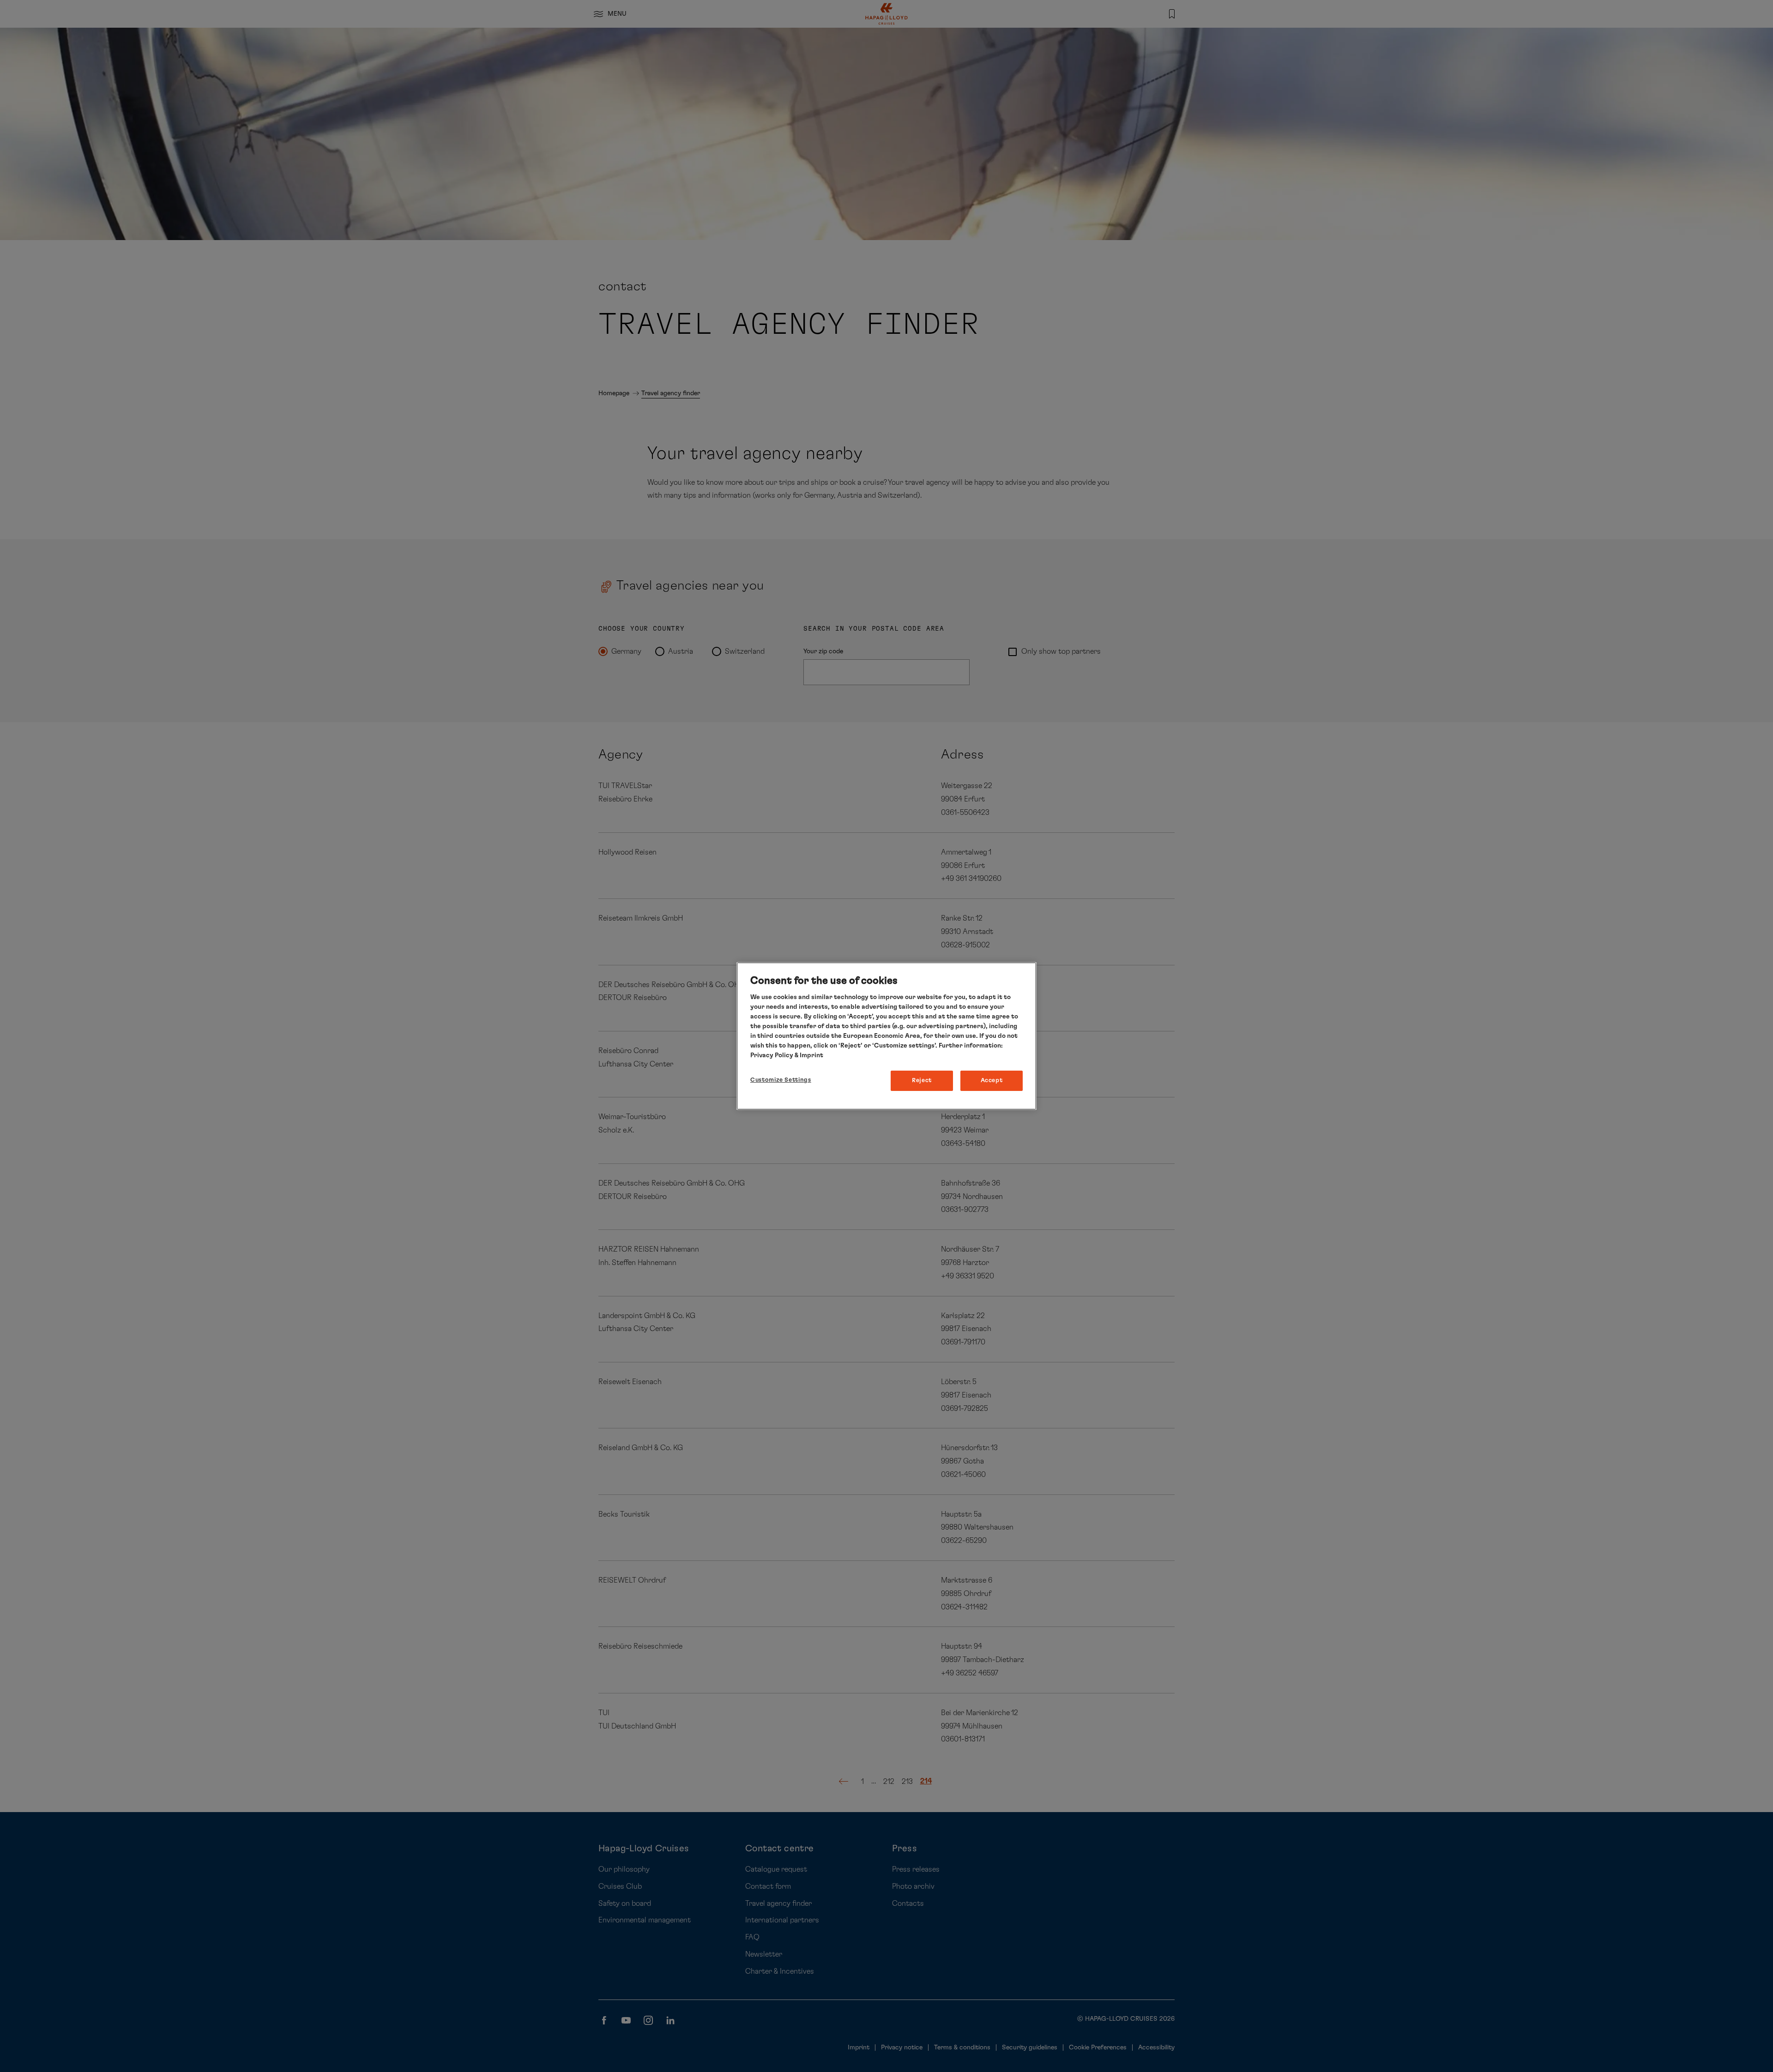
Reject (922, 1081)
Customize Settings (781, 1080)
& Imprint (808, 1055)
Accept (992, 1081)
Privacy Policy (772, 1055)
